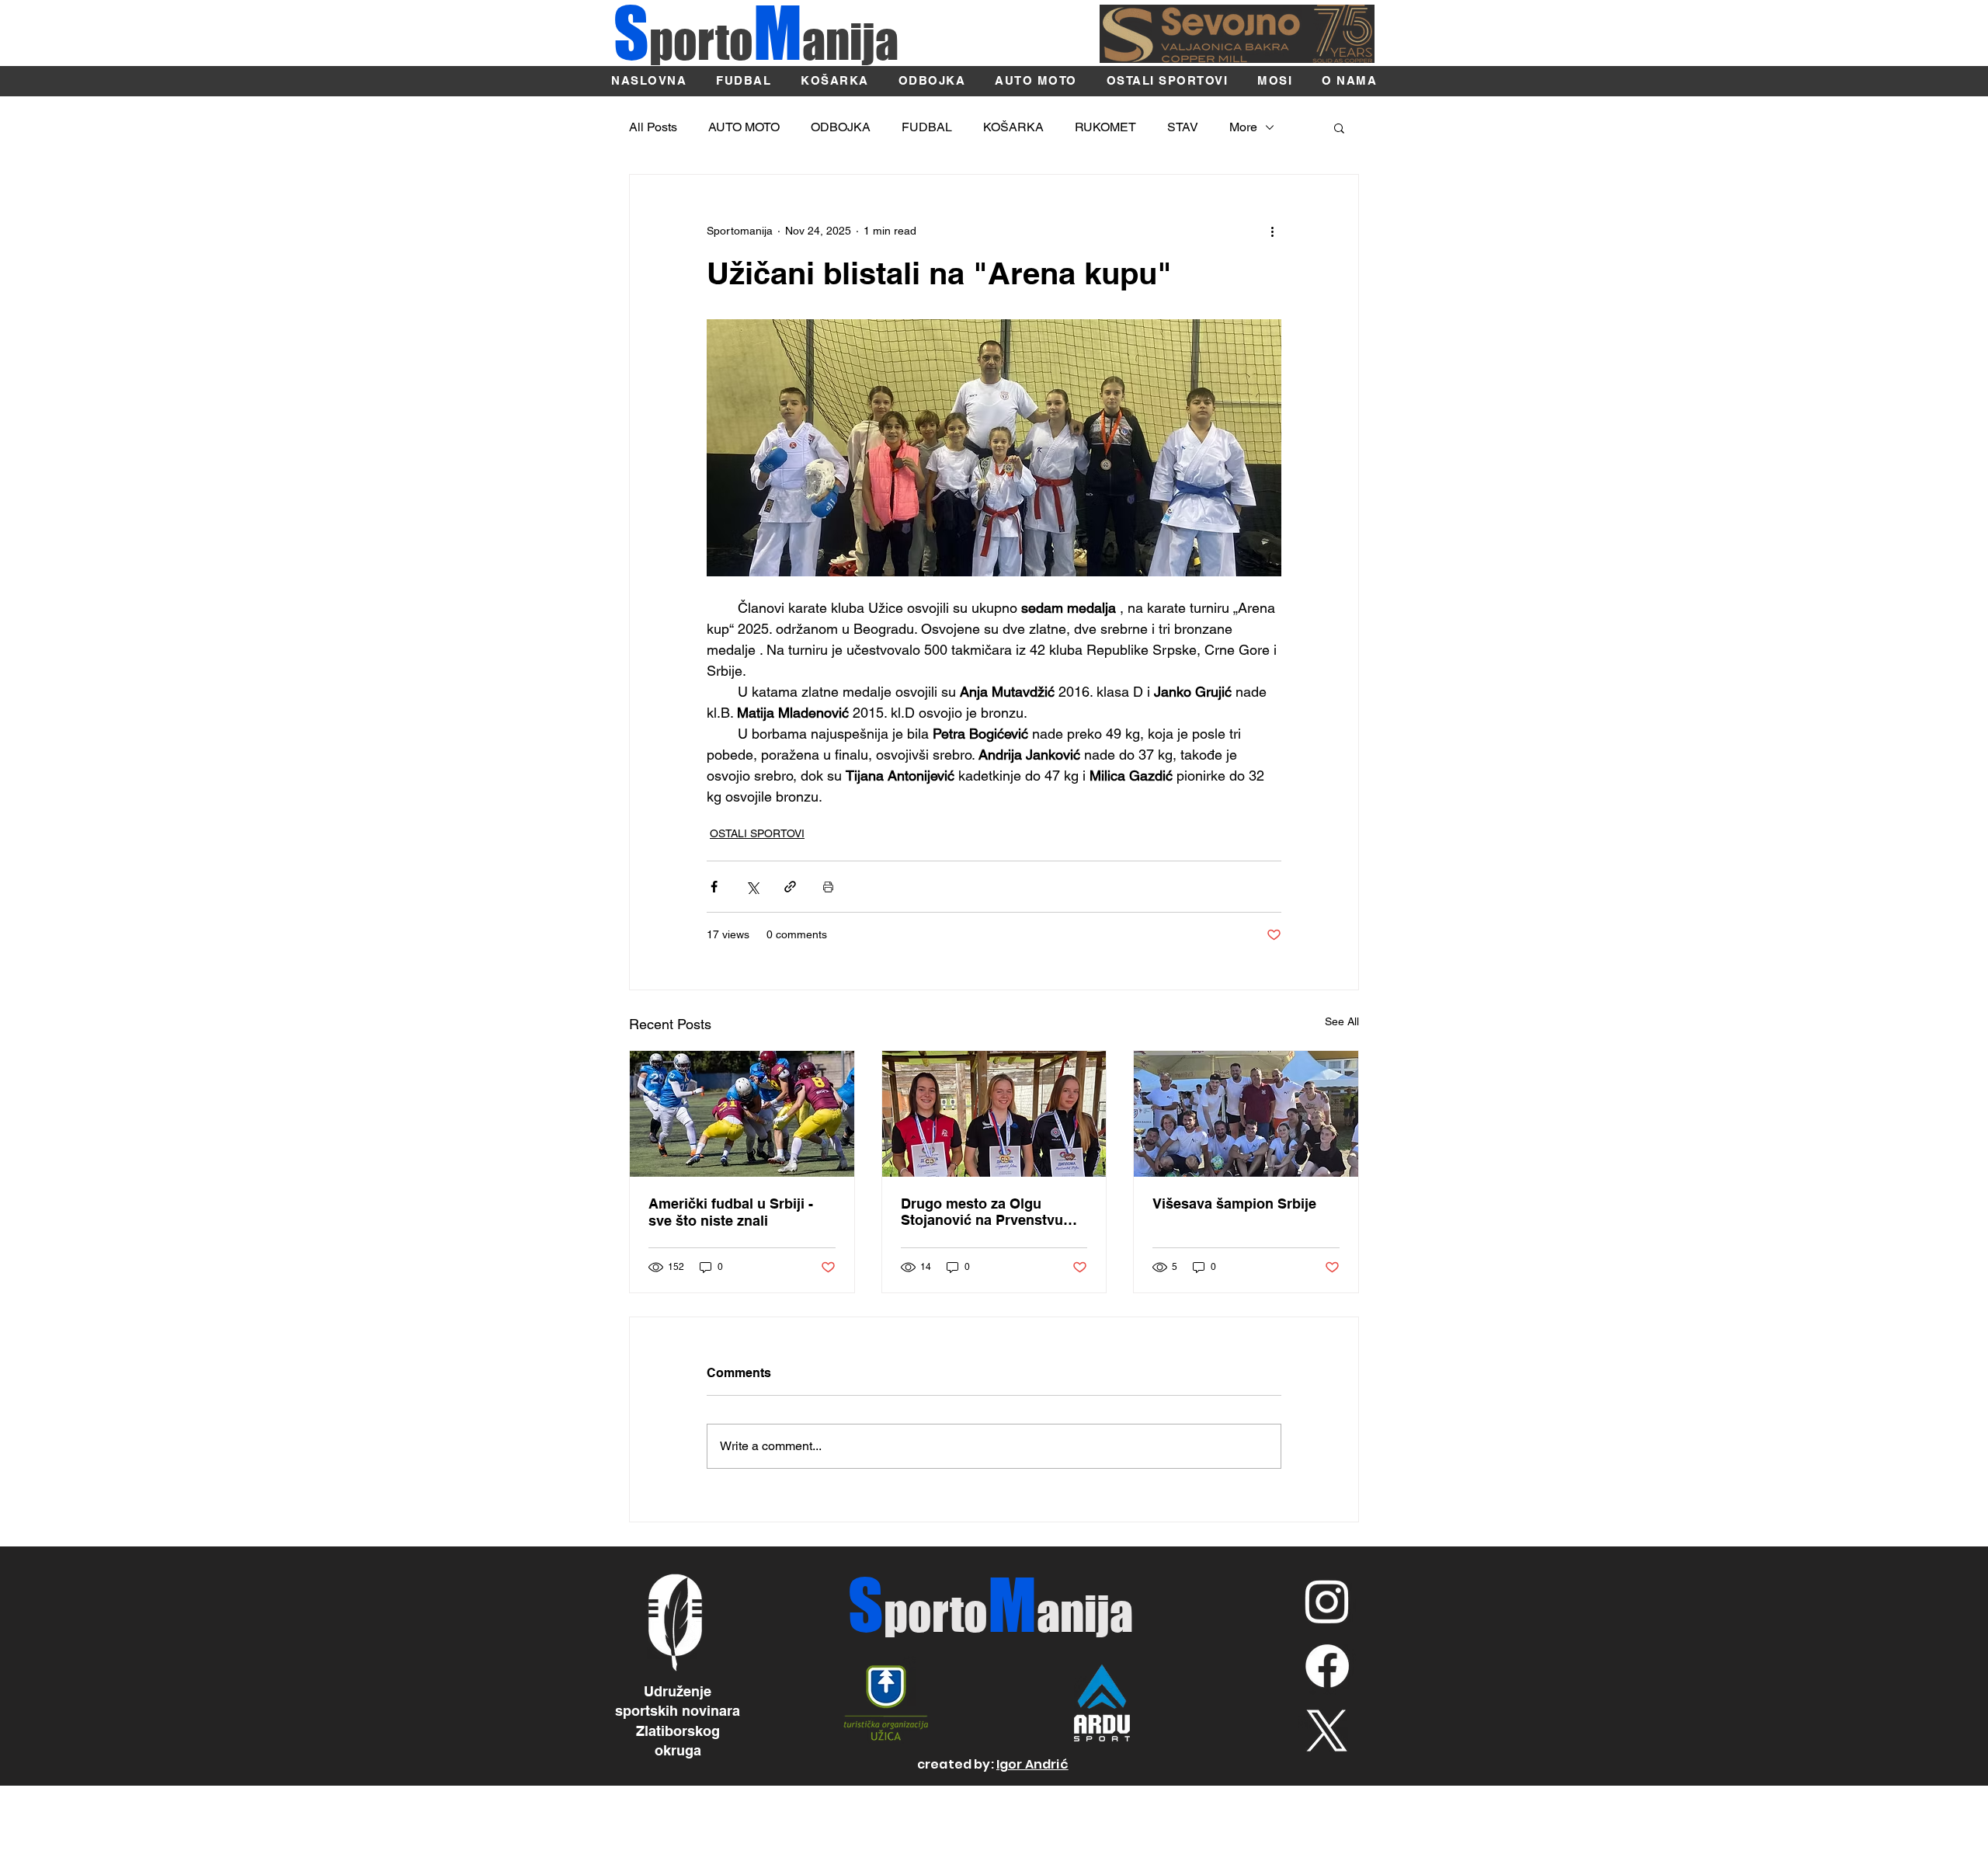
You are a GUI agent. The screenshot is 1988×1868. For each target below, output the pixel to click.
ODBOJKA (841, 127)
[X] (1327, 1731)
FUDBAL (927, 127)
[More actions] (1272, 231)
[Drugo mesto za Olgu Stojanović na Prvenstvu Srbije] (994, 1114)
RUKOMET (1105, 127)
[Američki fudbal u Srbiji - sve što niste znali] (742, 1114)
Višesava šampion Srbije (1234, 1204)
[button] (1339, 127)
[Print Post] (828, 887)
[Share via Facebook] (714, 887)
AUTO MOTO (744, 127)
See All (1342, 1021)
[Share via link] (790, 887)
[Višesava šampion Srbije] (1246, 1114)
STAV (1183, 127)
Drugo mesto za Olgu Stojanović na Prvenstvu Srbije (982, 1212)
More (1243, 127)
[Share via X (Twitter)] (752, 887)
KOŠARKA (1013, 127)
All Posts (653, 127)
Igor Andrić (1032, 1764)
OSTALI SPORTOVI (757, 833)
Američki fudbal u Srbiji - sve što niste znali (731, 1212)
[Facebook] (1327, 1666)
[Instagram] (1327, 1601)
